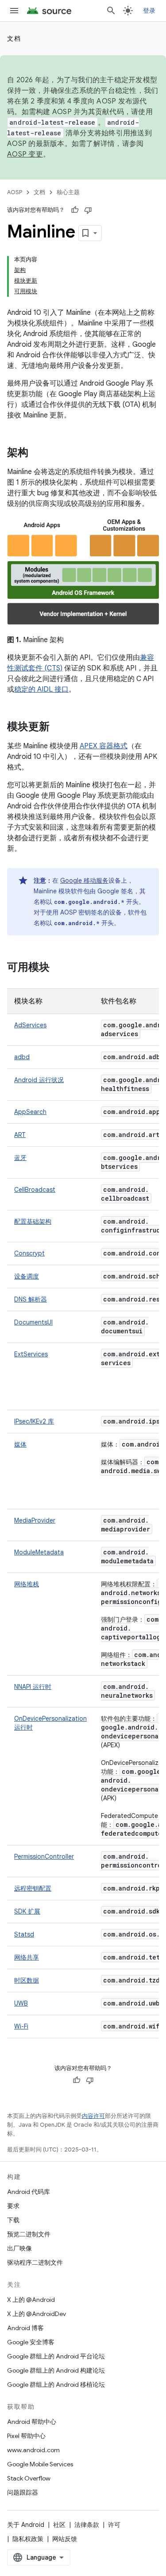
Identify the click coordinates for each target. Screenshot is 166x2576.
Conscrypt (29, 1253)
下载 (13, 2220)
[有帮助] (75, 210)
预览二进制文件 (29, 2234)
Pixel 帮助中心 (26, 2436)
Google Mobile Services (40, 2464)
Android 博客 (25, 2328)
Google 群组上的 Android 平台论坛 (56, 2356)
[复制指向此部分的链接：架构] (37, 453)
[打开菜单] (14, 11)
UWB (21, 2003)
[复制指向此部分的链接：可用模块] (58, 968)
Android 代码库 (29, 2192)
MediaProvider (35, 1520)
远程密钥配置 (33, 1888)
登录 (149, 11)
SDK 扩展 (27, 1911)
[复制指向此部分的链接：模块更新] (58, 727)
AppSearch (30, 1112)
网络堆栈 (27, 1584)
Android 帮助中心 (32, 2422)
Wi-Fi (21, 2026)
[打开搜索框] (111, 11)
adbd (22, 1057)
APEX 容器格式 (104, 746)
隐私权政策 (28, 2539)
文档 (14, 38)
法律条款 (87, 2525)
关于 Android (26, 2525)
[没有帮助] (88, 210)
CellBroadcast (35, 1190)
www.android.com (33, 2450)
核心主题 (68, 192)
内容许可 (93, 2116)
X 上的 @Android (31, 2300)
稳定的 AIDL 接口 (41, 689)
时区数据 (27, 1980)
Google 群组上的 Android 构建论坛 (56, 2370)
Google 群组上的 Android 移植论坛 (56, 2385)
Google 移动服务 (84, 880)
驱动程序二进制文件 (35, 2262)
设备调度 (27, 1276)
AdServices (30, 1025)
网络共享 (27, 1957)
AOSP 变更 (25, 154)
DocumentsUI (33, 1322)
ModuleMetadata (39, 1552)
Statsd (24, 1934)
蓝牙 (20, 1158)
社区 (59, 2525)
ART (20, 1135)
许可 (114, 2525)
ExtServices (31, 1354)
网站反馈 (65, 2539)
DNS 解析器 (31, 1299)
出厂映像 (19, 2248)
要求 (13, 2206)
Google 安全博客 (31, 2342)
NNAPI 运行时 (33, 1687)
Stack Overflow (29, 2478)
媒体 (20, 1444)
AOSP (15, 192)
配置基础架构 (33, 1221)
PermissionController (44, 1856)
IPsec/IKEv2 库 (34, 1421)
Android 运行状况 (39, 1080)
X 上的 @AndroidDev (37, 2314)
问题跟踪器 (23, 2492)
